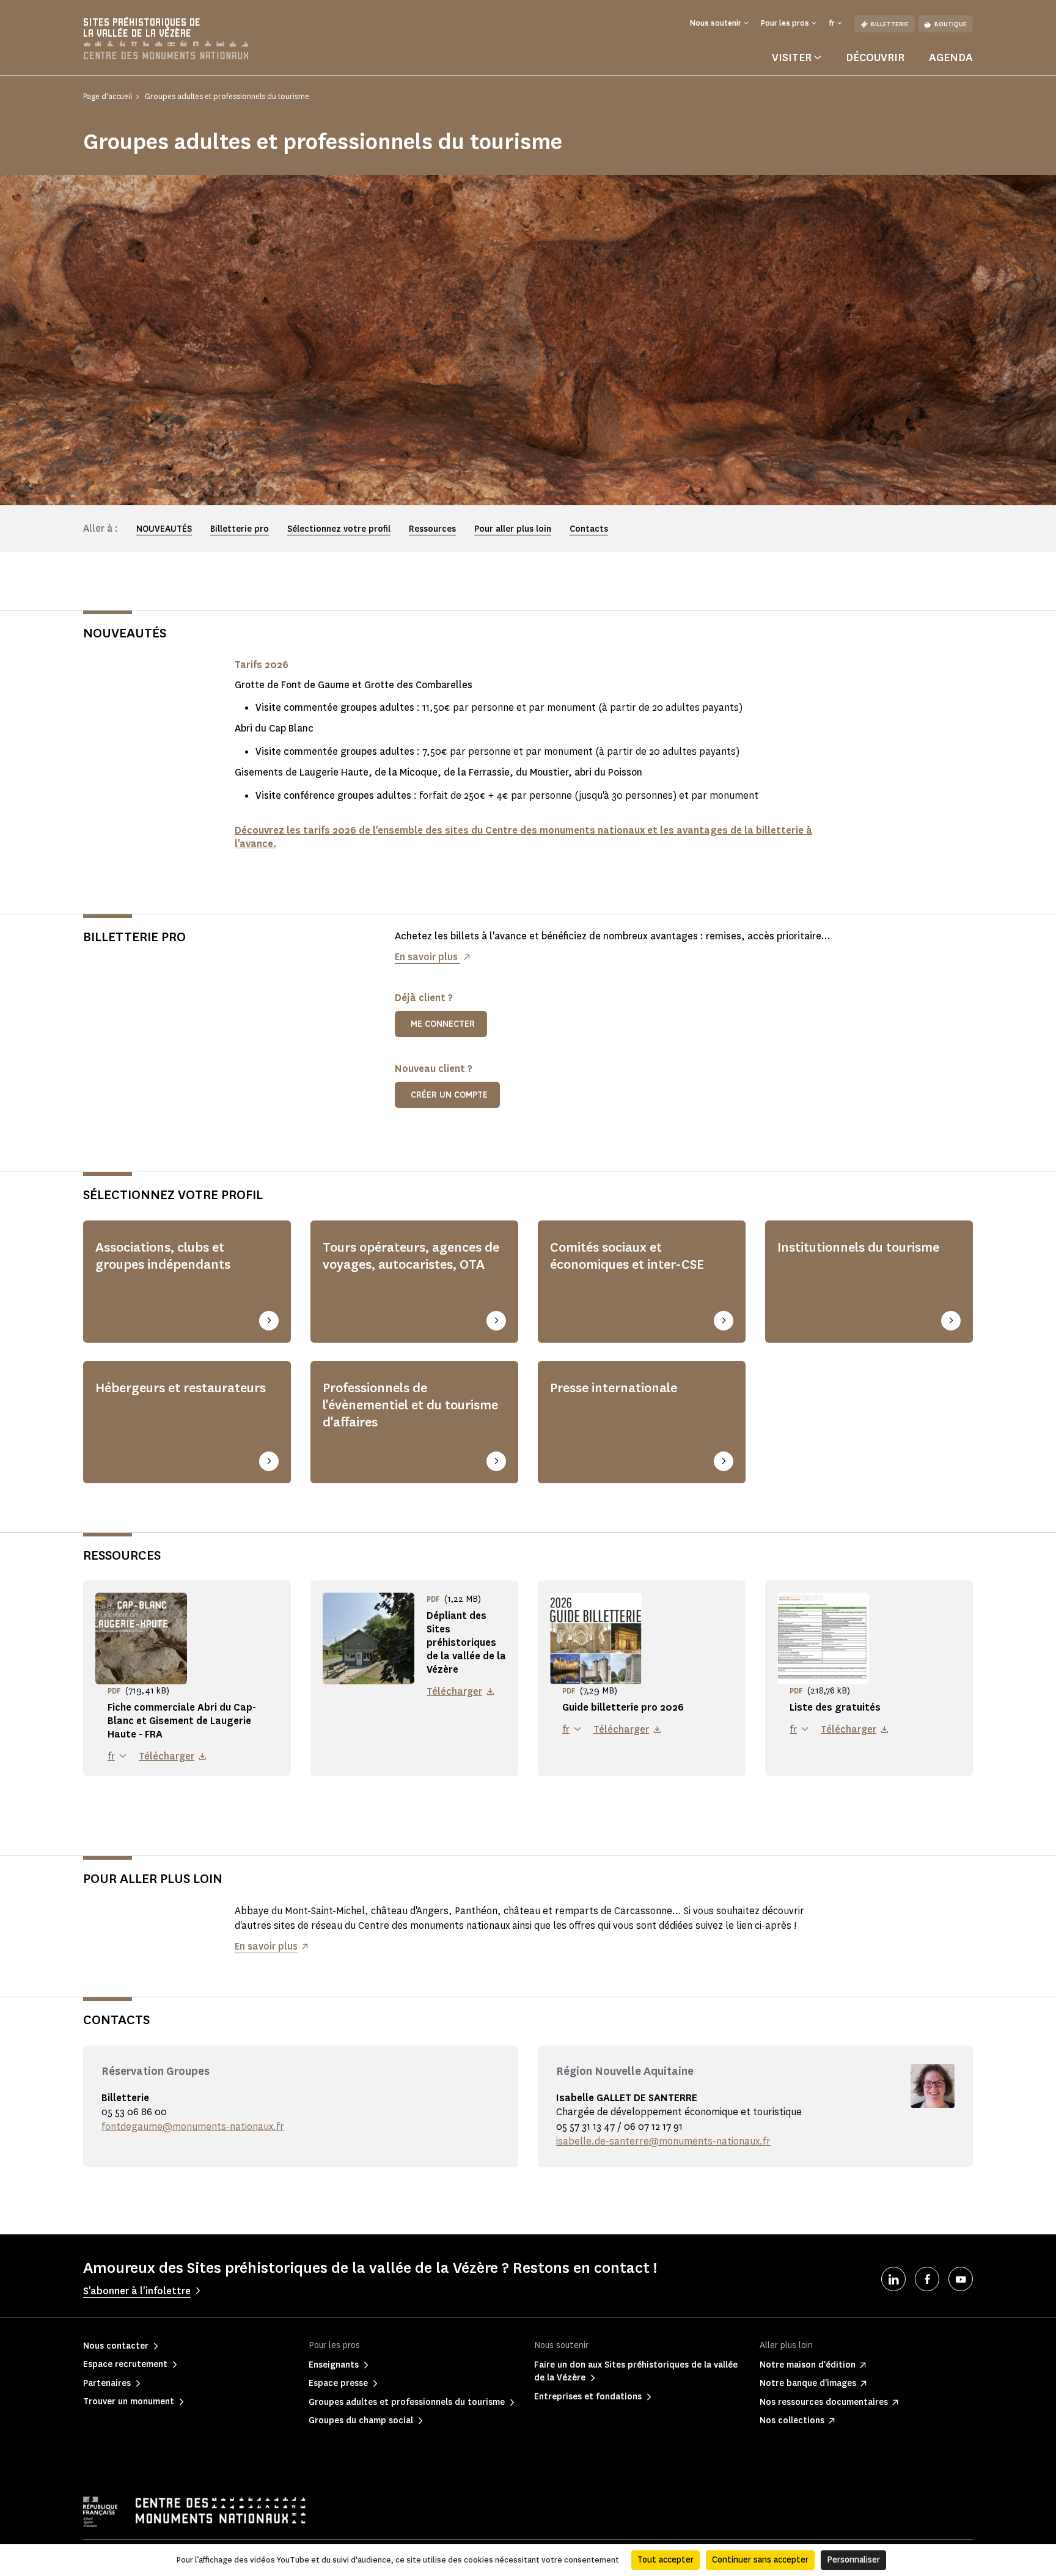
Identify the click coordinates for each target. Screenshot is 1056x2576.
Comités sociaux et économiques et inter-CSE (627, 1256)
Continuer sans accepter (760, 2560)
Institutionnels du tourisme (858, 1247)
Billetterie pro (240, 529)
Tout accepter (665, 2560)
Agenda (951, 57)
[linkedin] (893, 2279)
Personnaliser (853, 2560)
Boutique (951, 24)
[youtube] (961, 2279)
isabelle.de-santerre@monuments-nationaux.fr (663, 2141)
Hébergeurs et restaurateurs (181, 1388)
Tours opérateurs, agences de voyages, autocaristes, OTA (411, 1256)
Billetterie (890, 24)
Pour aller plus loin (513, 529)
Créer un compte (449, 1095)
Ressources (432, 529)
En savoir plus (427, 957)
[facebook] (927, 2279)
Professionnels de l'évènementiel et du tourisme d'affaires (410, 1405)
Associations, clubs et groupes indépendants (163, 1256)
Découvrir (875, 57)
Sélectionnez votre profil (339, 529)
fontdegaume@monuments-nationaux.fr (193, 2126)
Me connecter (443, 1024)
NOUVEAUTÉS (164, 529)
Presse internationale (614, 1388)
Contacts (589, 529)
